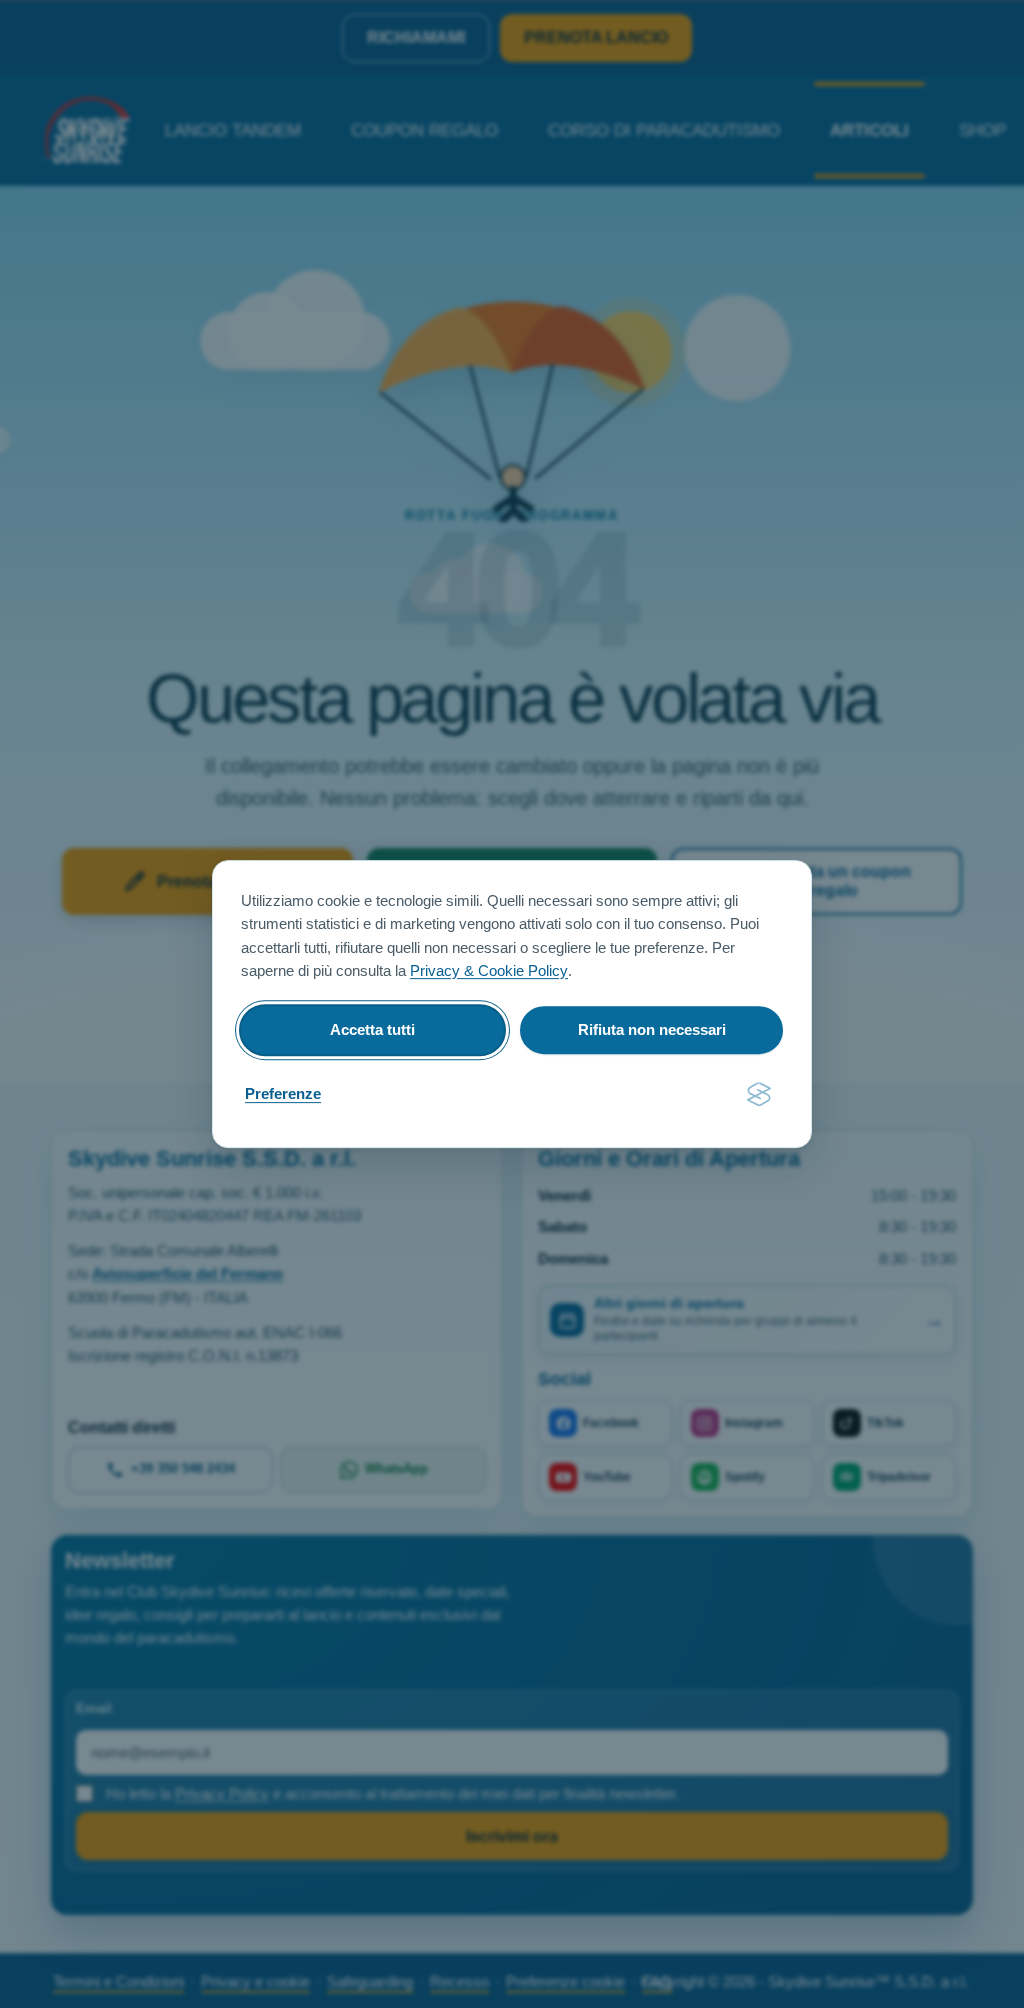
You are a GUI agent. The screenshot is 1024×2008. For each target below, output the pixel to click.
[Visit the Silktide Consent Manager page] (759, 1095)
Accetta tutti (372, 1029)
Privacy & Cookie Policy (489, 970)
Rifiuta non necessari (652, 1029)
